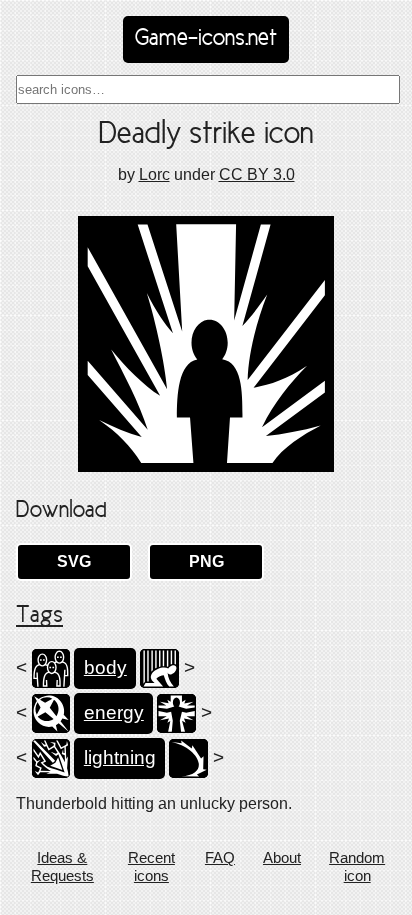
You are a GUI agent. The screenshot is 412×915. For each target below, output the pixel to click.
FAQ (220, 857)
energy (114, 712)
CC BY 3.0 (257, 174)
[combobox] (208, 89)
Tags (39, 616)
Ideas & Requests (62, 866)
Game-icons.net (206, 39)
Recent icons (151, 866)
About (282, 857)
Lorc (154, 174)
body (105, 667)
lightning (120, 757)
